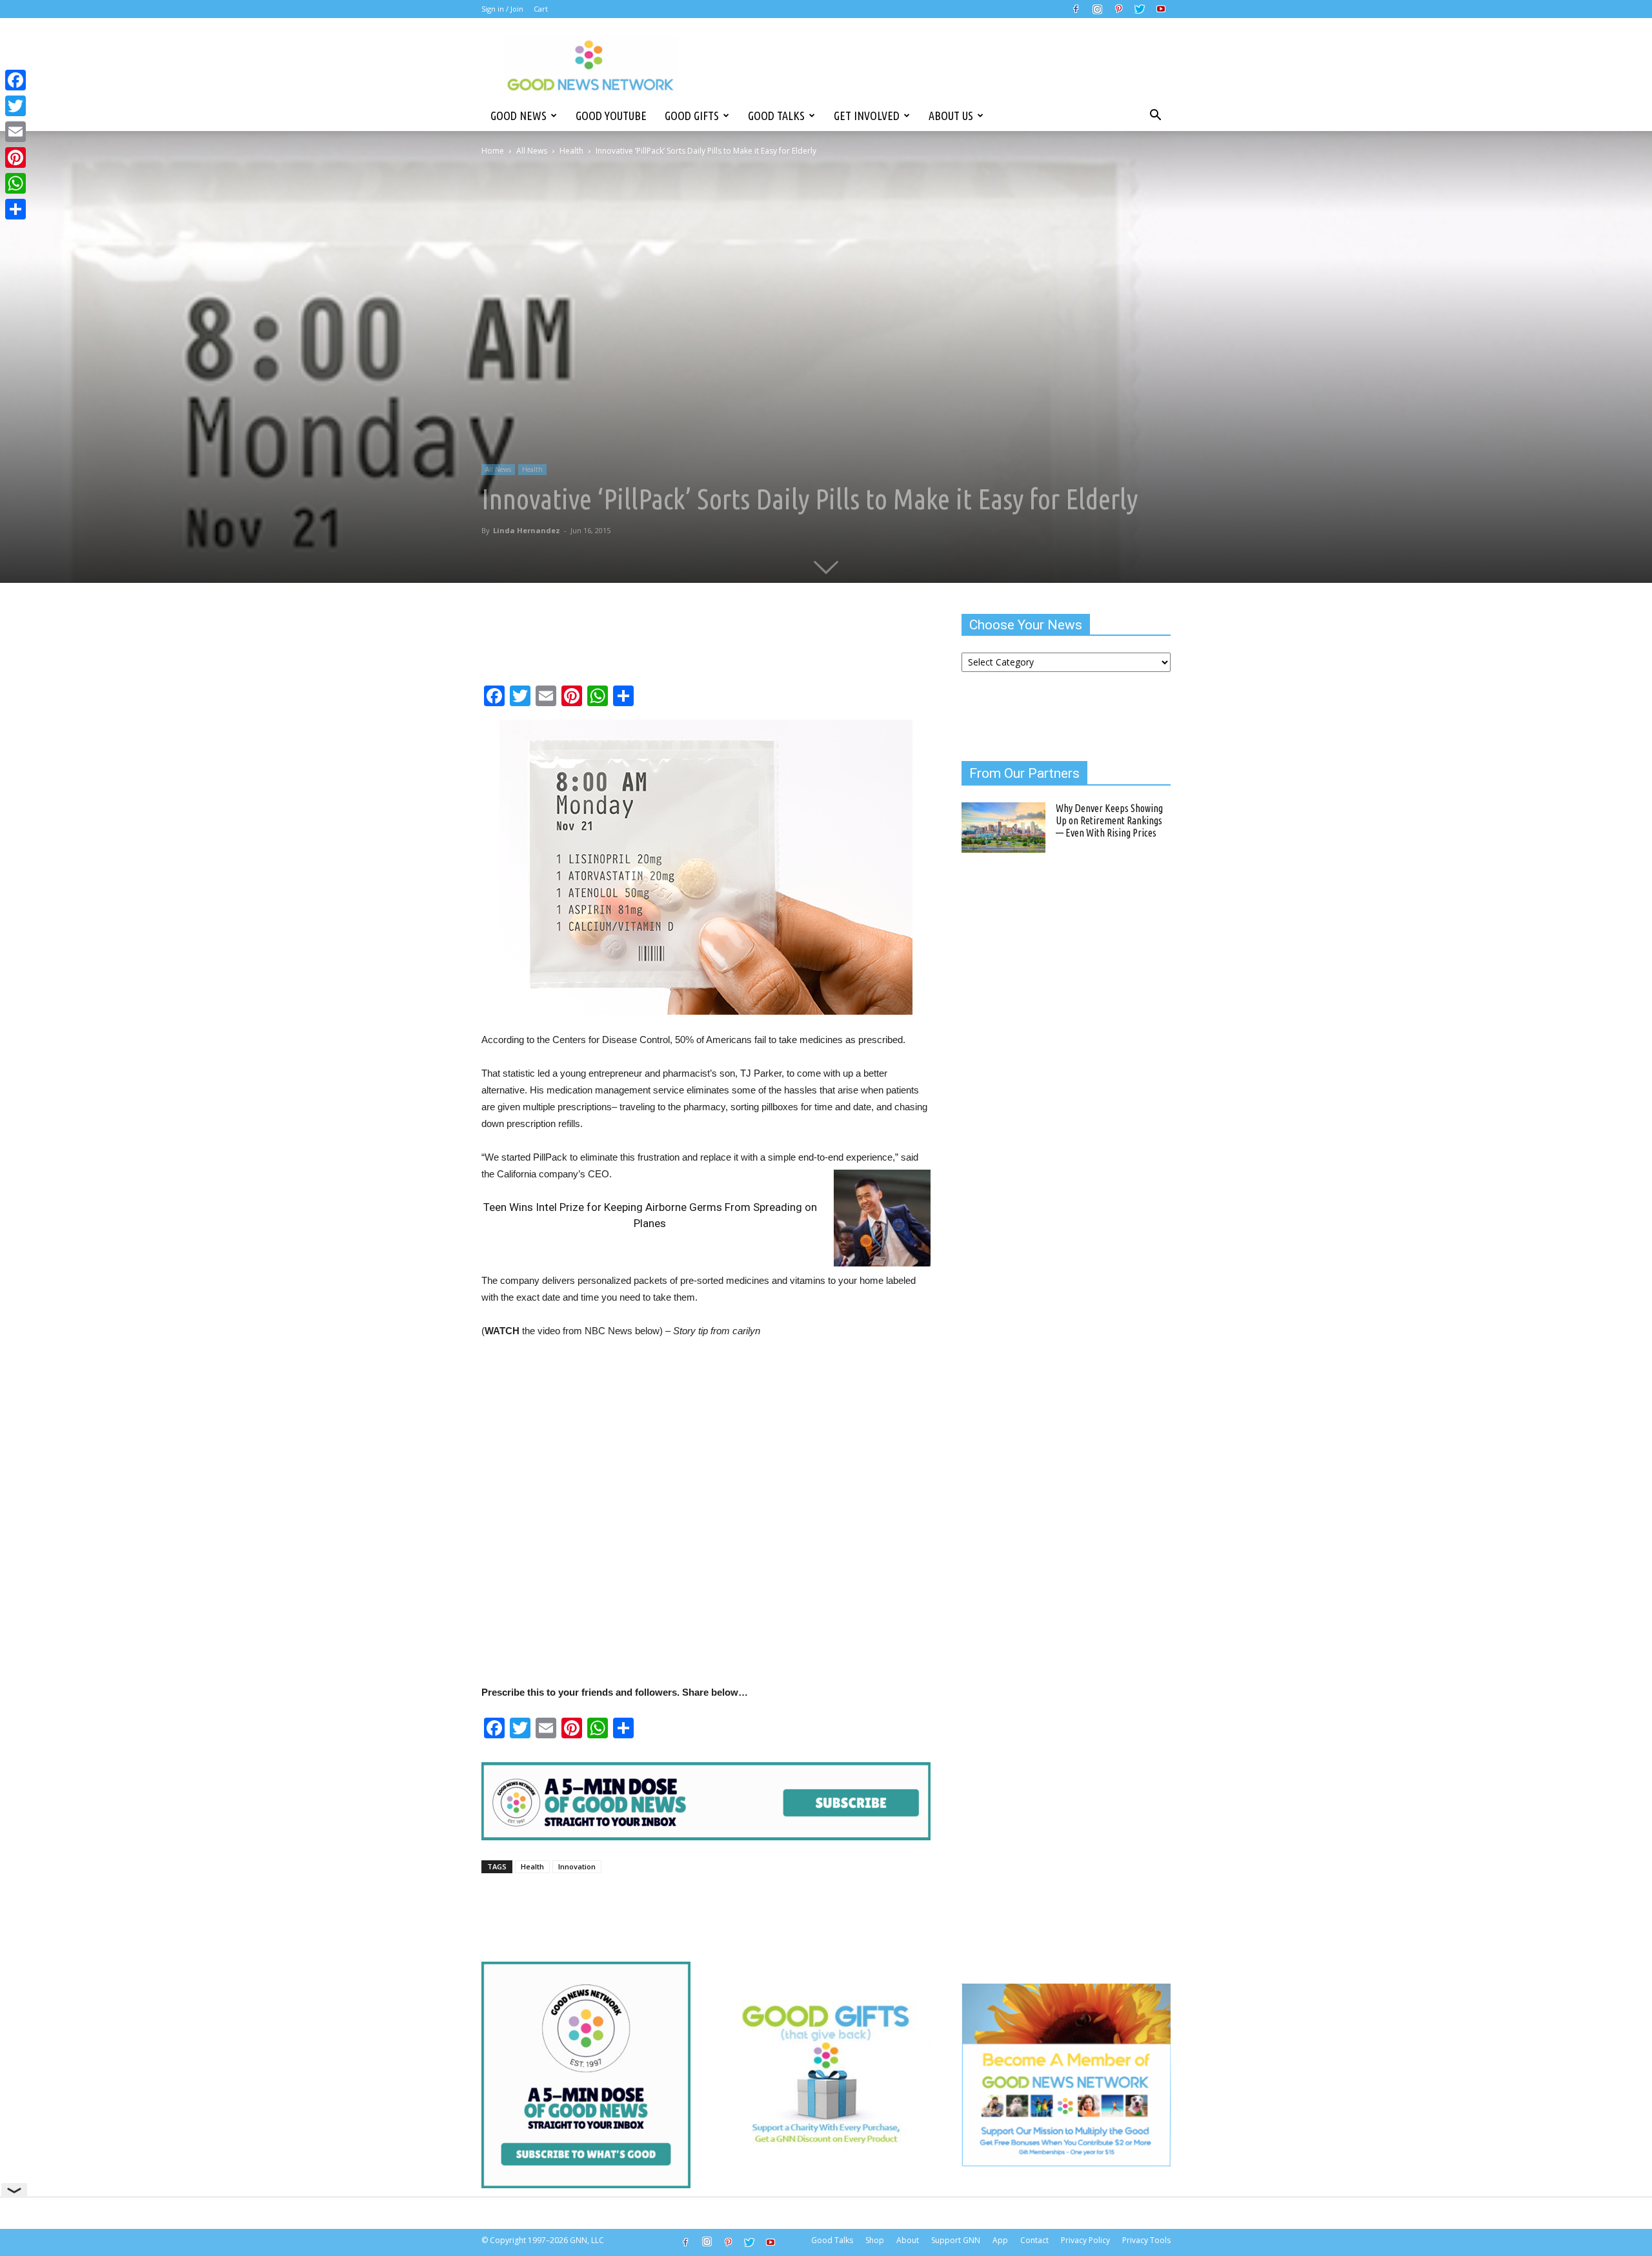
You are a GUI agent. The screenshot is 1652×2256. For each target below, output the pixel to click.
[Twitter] (1140, 9)
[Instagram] (1097, 9)
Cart (541, 9)
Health (571, 151)
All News (532, 151)
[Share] (15, 209)
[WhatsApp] (15, 183)
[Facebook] (1076, 9)
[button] (1155, 116)
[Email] (15, 132)
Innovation (577, 1866)
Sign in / (495, 9)
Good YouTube (611, 116)
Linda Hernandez (527, 530)
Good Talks (776, 116)
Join (517, 9)
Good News (519, 116)
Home (493, 151)
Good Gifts (692, 116)
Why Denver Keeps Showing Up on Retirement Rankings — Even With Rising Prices (1109, 820)
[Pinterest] (1118, 9)
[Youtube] (1161, 9)
